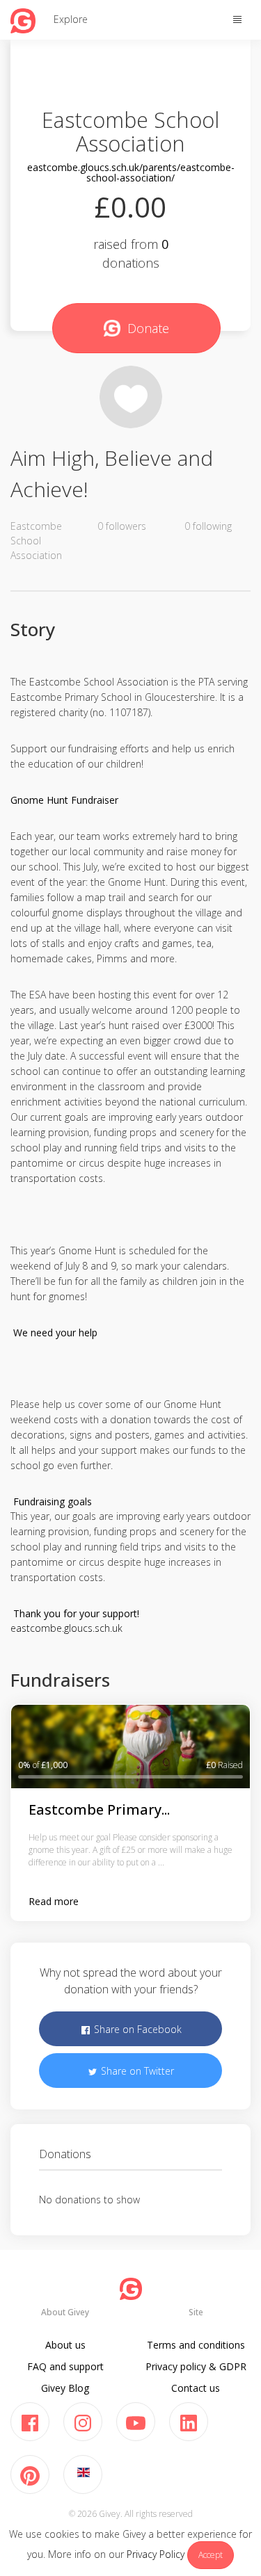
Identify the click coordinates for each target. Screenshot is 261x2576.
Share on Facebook (136, 2029)
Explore (71, 19)
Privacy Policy (156, 2554)
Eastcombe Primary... (99, 1809)
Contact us (196, 2388)
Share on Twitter (136, 2071)
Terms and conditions (196, 2345)
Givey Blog (65, 2388)
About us (65, 2345)
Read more (54, 1901)
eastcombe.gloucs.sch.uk (66, 1628)
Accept (211, 2555)
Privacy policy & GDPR (196, 2366)
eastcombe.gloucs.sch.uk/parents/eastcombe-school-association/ (131, 172)
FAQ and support (65, 2366)
